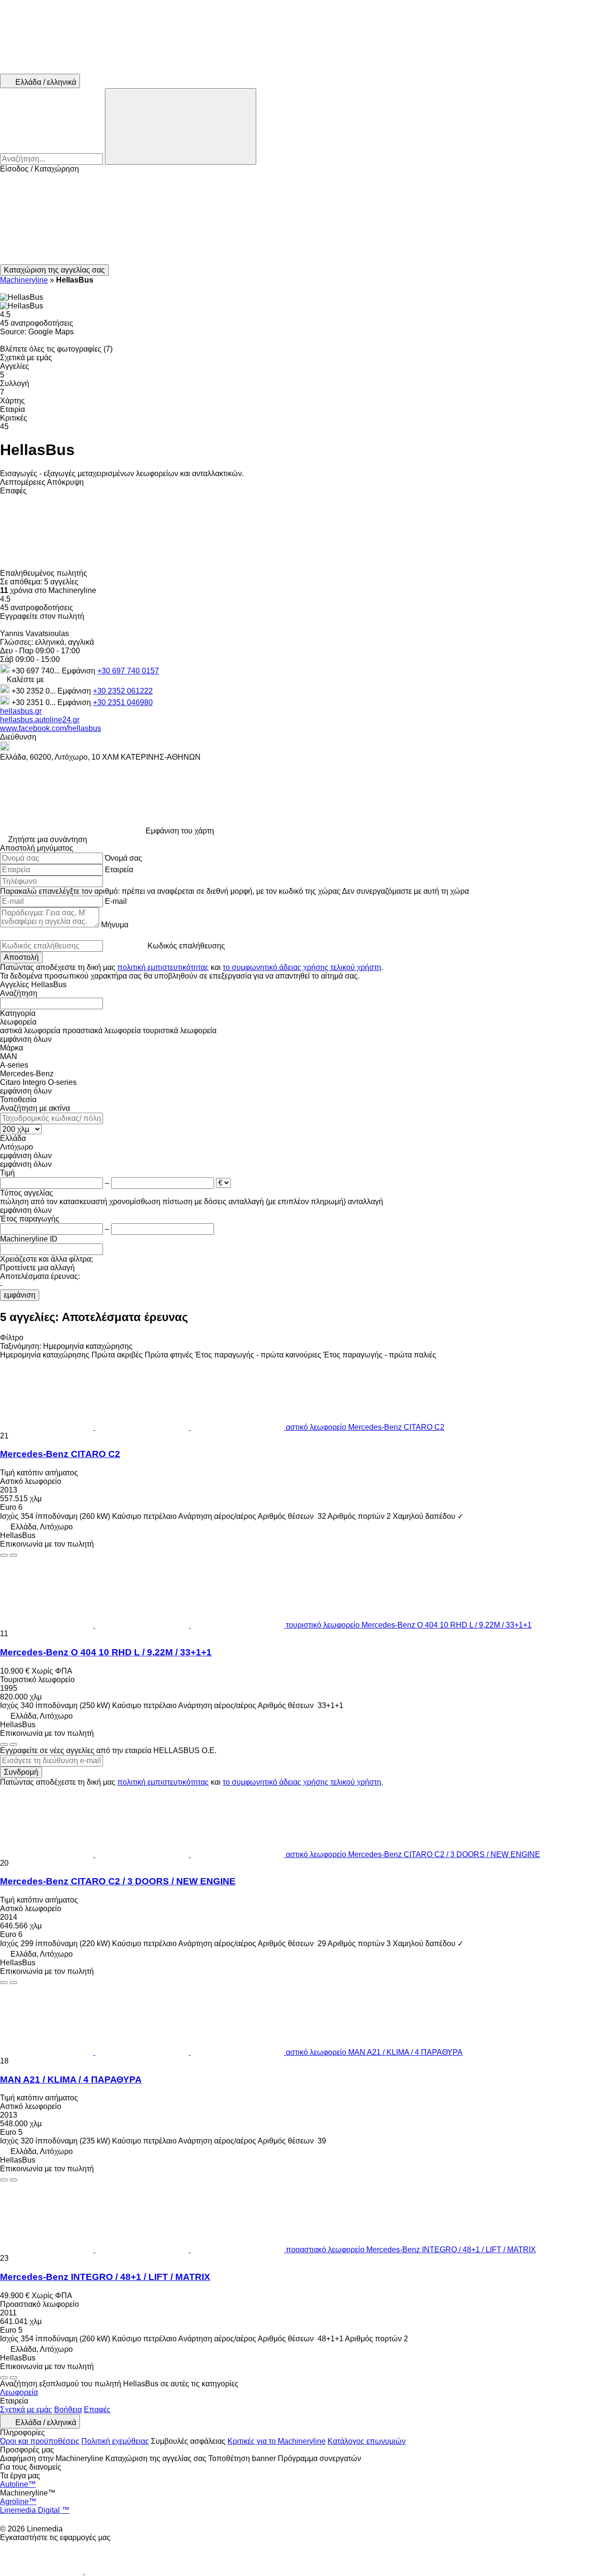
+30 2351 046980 (123, 702)
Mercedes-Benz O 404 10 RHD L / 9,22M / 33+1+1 (106, 1652)
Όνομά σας (124, 858)
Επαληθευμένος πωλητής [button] (45, 573)
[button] (306, 219)
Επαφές (97, 2410)
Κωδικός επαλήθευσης (186, 946)
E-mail (116, 901)
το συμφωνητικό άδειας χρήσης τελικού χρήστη (302, 967)
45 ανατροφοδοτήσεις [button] (37, 323)
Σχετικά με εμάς (26, 2410)
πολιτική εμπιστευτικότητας (163, 967)
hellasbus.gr (21, 711)
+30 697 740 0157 (128, 671)
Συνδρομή (21, 1772)
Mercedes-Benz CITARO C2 (60, 1454)
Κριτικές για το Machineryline (277, 2441)
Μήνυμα (115, 925)
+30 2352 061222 (123, 691)
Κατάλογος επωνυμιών (367, 2441)
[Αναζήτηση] (181, 126)
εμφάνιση (20, 1295)
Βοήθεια (68, 2410)
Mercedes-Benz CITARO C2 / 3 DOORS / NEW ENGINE (118, 1881)
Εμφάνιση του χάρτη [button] (180, 831)
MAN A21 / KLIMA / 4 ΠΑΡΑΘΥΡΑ (71, 2080)
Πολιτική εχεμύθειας (115, 2441)
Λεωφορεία (19, 2392)
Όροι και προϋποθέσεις (40, 2441)
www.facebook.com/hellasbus (51, 728)
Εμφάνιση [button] (79, 671)
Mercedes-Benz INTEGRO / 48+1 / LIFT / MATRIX (105, 2277)
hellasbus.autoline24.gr (40, 720)
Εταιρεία (119, 870)
